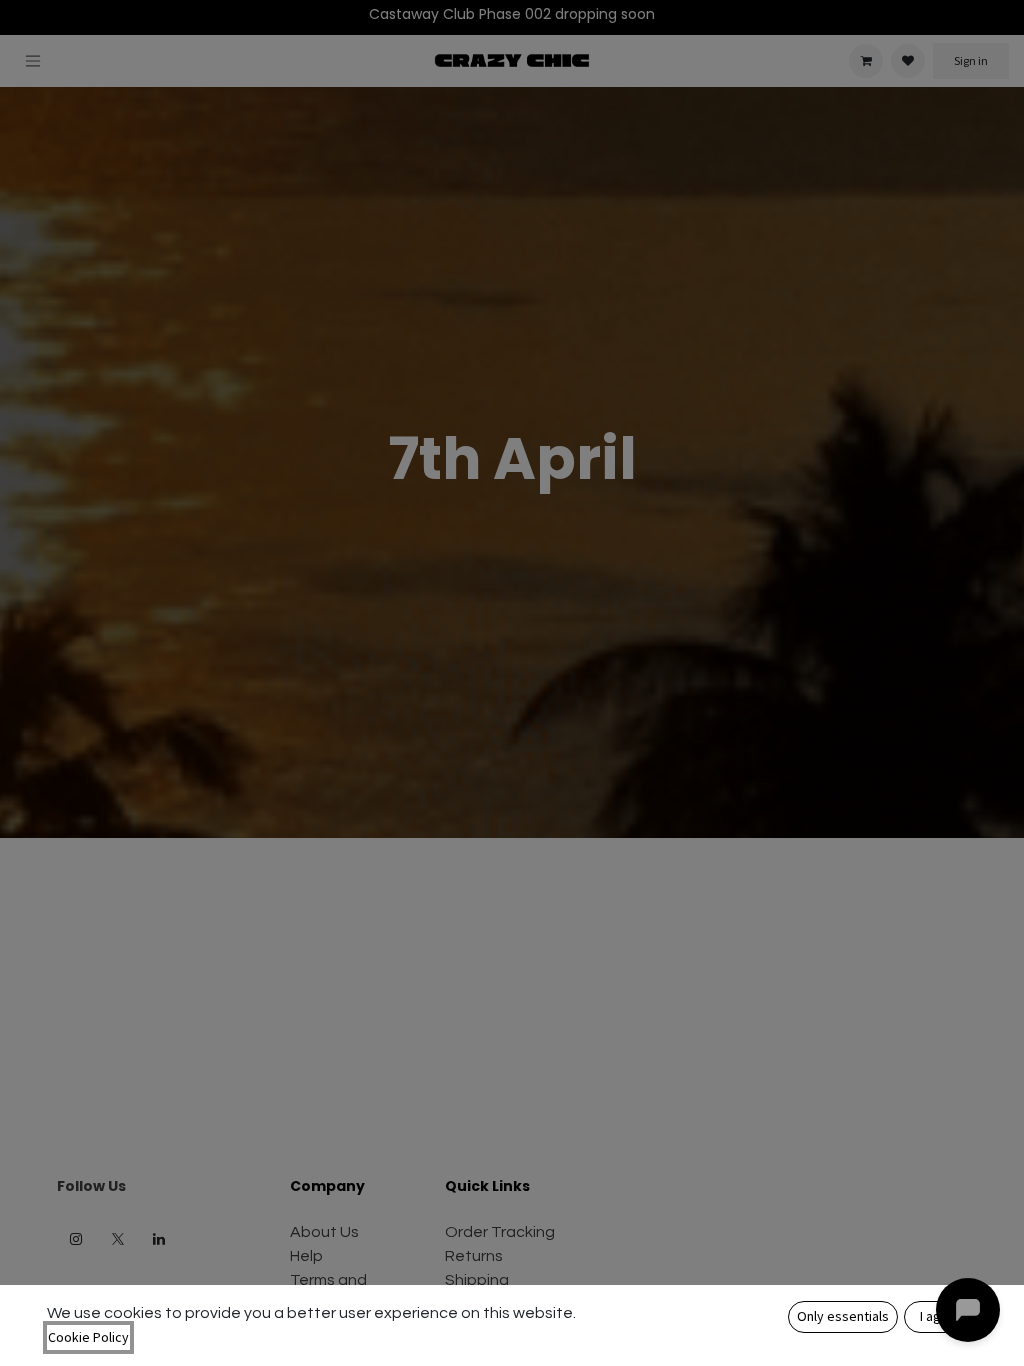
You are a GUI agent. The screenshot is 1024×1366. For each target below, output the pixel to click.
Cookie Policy (88, 1337)
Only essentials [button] (843, 1316)
